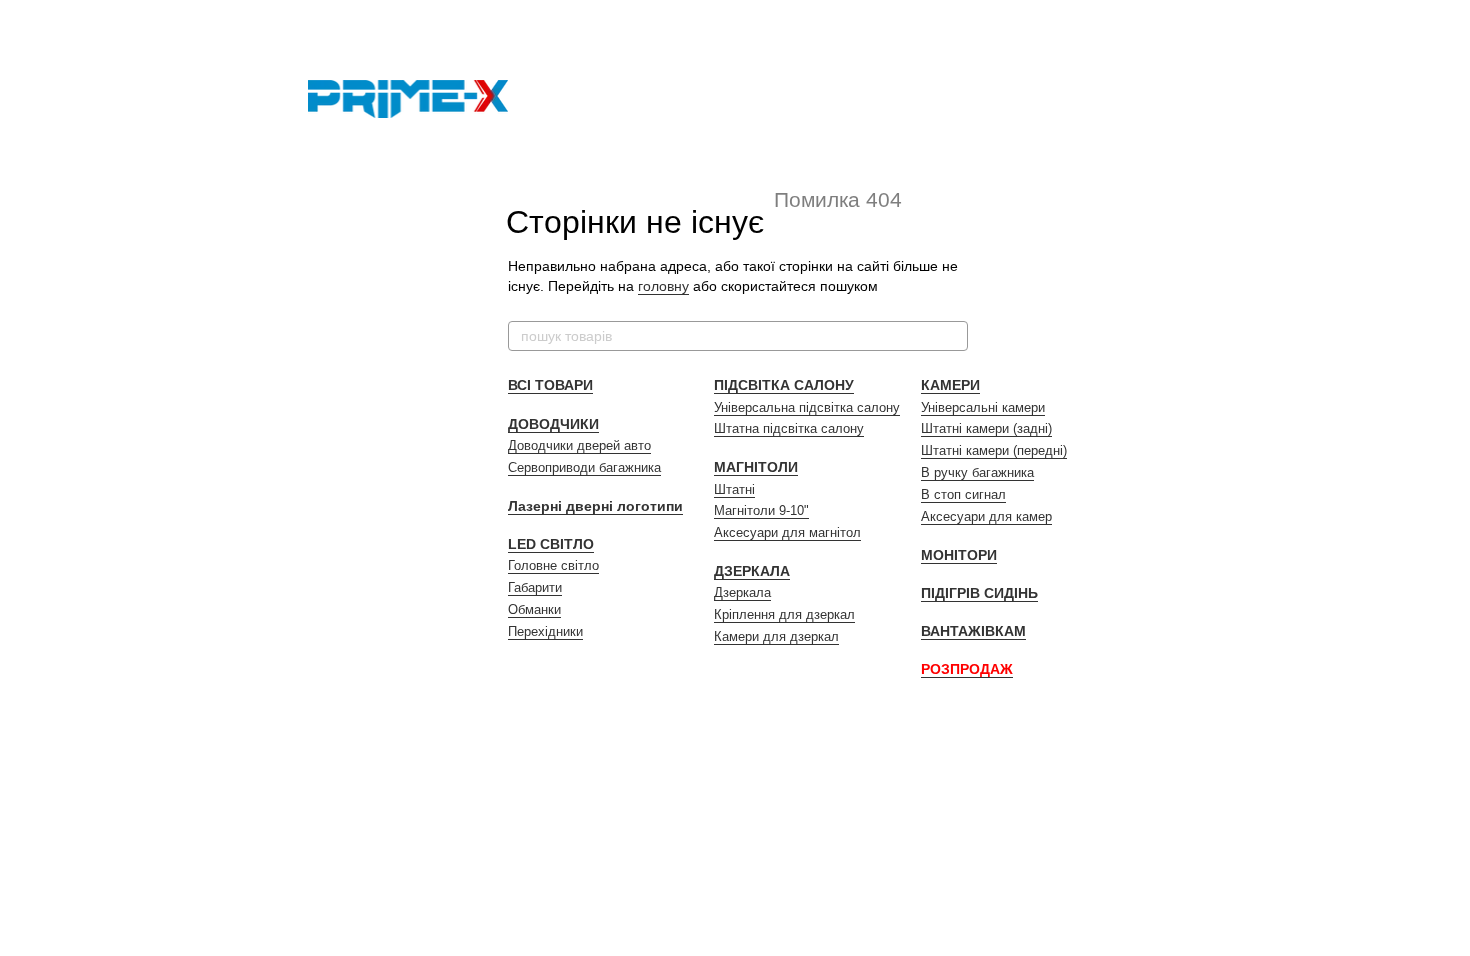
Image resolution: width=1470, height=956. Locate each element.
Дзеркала (742, 592)
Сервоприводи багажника (584, 467)
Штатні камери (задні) (986, 428)
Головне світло (553, 565)
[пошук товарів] (952, 336)
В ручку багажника (977, 472)
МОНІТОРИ (959, 555)
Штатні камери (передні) (994, 450)
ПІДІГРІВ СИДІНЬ (979, 593)
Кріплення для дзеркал (784, 614)
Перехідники (545, 631)
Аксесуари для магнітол (787, 532)
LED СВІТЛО (551, 544)
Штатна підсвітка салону (789, 428)
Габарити (535, 587)
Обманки (534, 609)
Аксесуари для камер (986, 516)
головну (663, 286)
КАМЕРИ (950, 385)
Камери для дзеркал (776, 636)
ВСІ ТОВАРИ (550, 385)
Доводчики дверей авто (579, 445)
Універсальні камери (983, 407)
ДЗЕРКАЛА (752, 571)
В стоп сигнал (963, 494)
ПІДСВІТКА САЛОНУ (784, 385)
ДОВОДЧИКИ (553, 424)
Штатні (734, 489)
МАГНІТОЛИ (756, 467)
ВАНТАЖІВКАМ (973, 631)
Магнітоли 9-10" (761, 510)
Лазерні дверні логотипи (595, 506)
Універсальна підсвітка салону (807, 407)
